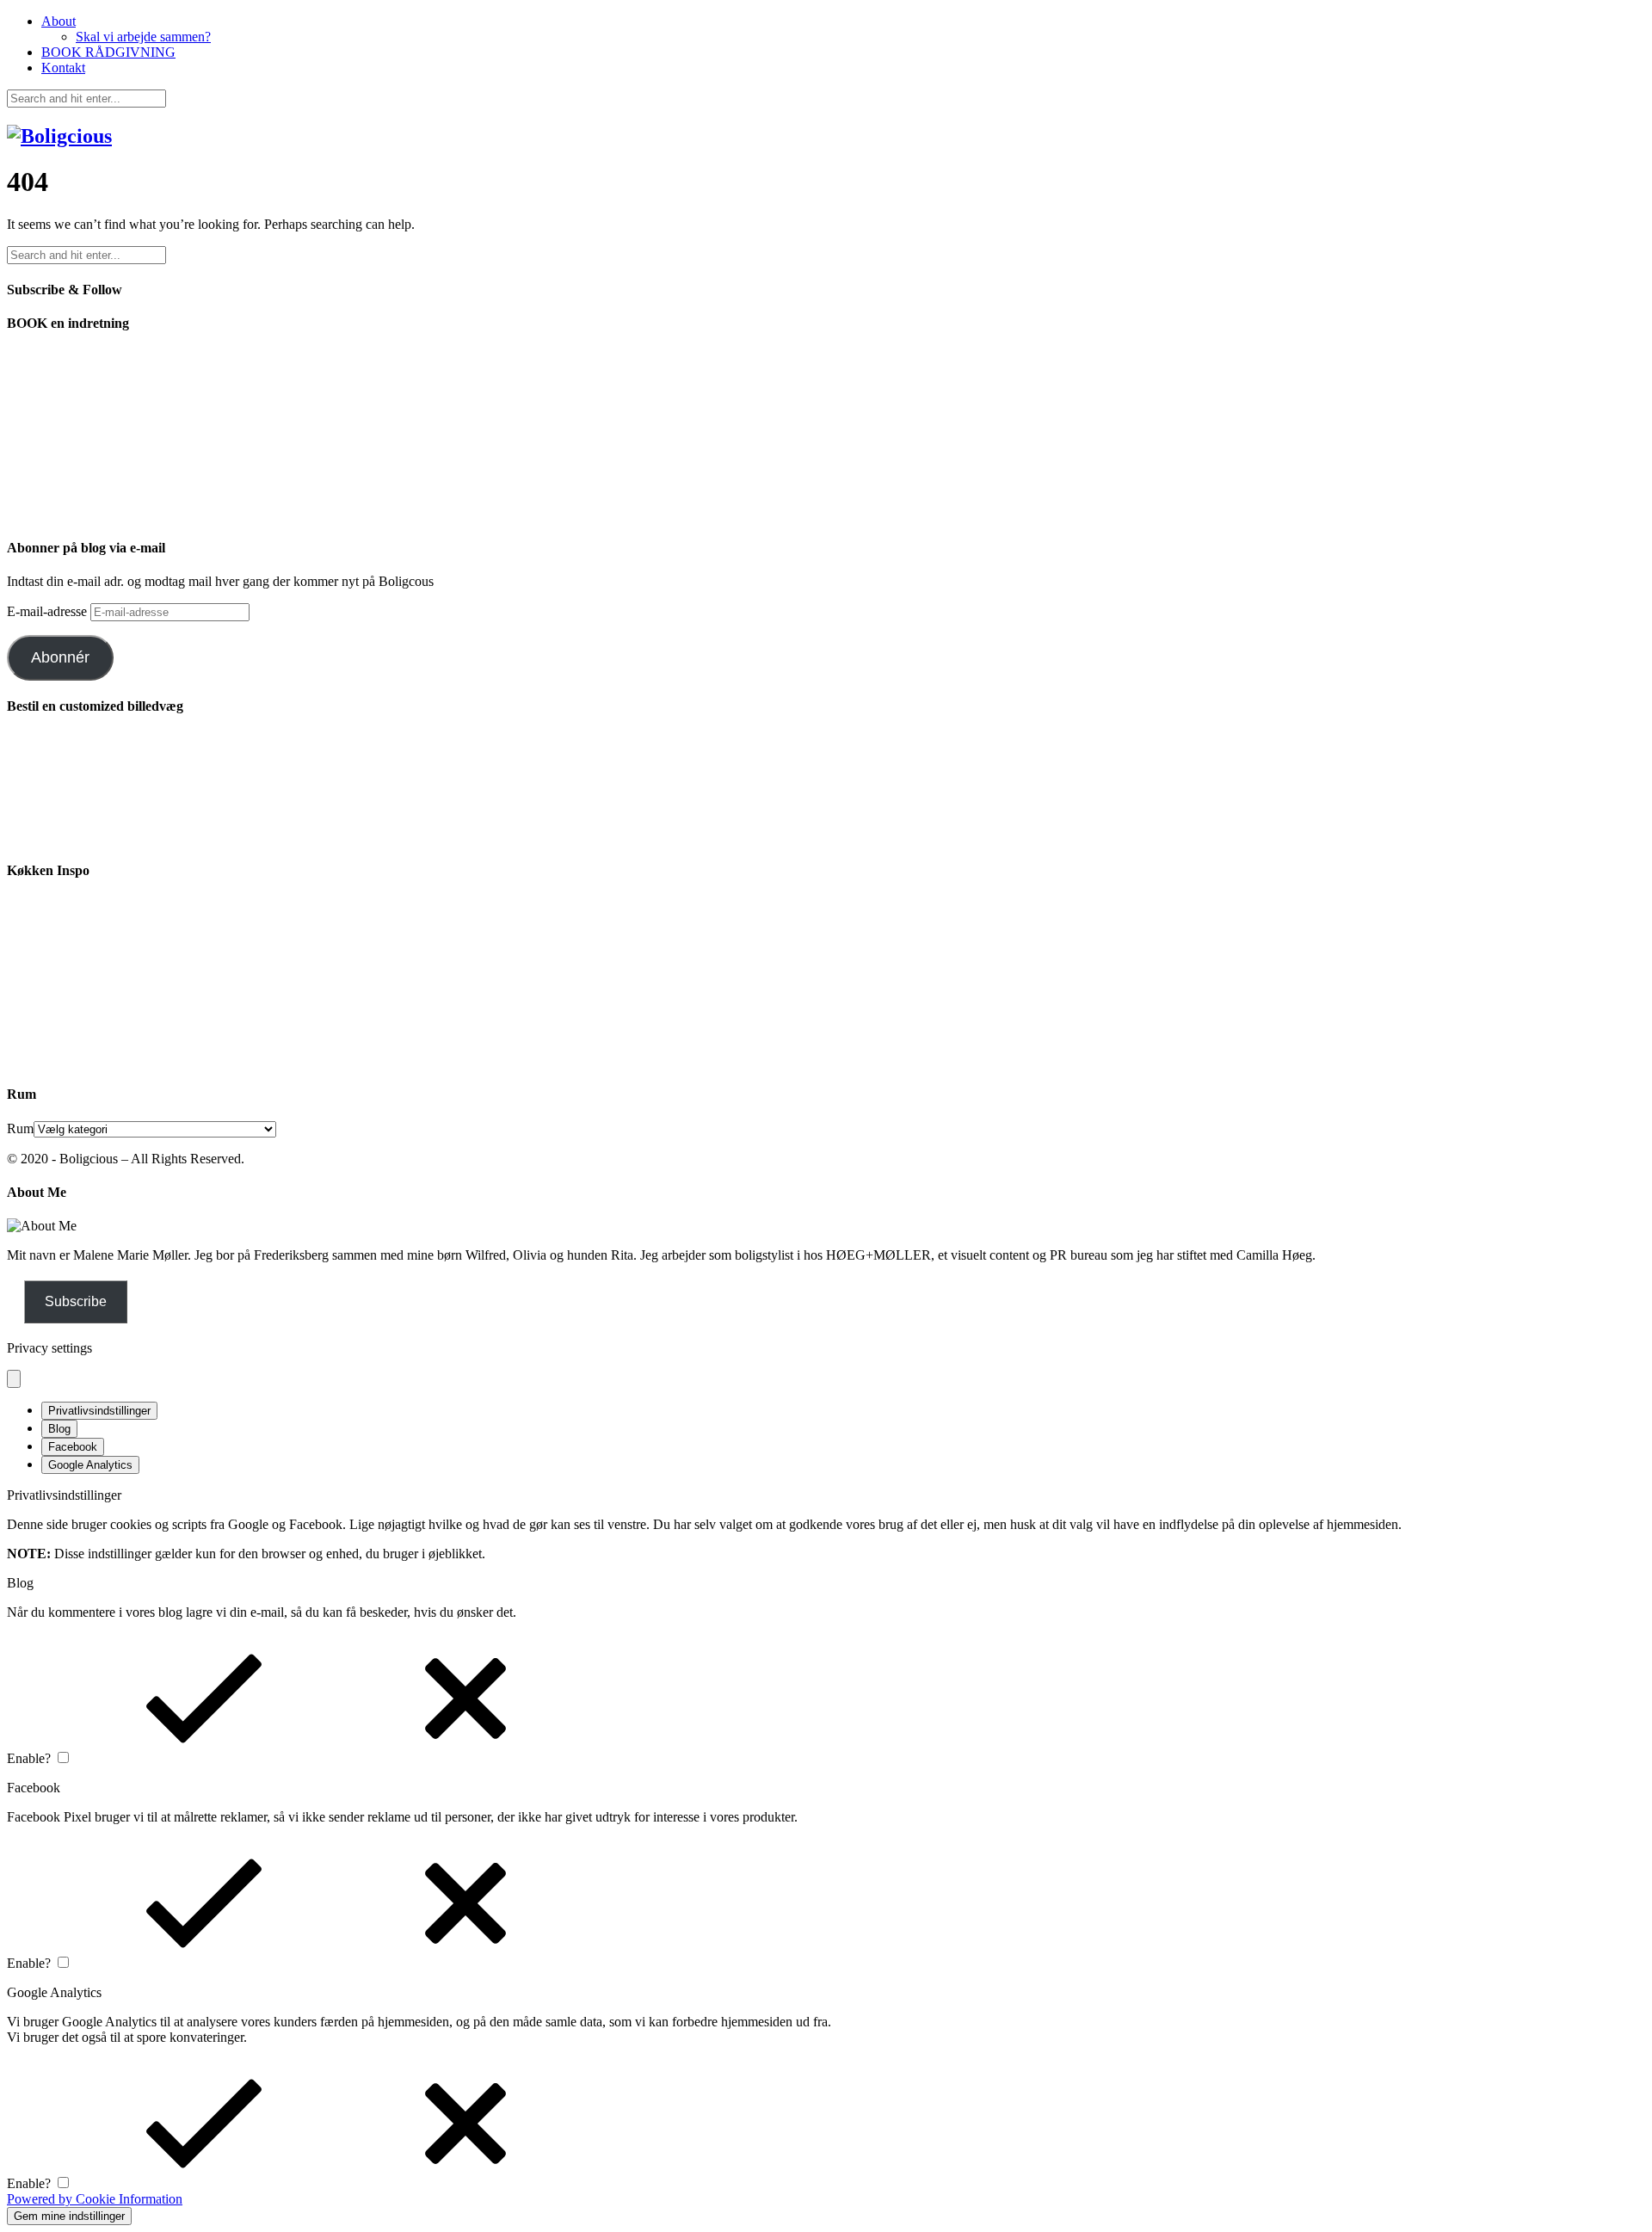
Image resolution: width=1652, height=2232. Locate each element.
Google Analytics (90, 1465)
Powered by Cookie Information (95, 2199)
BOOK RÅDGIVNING (108, 52)
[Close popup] (14, 1379)
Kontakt (63, 68)
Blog (59, 1429)
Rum (20, 1128)
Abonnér (60, 657)
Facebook (73, 1447)
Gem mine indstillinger (69, 2216)
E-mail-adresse (49, 611)
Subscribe (76, 1301)
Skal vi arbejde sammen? (143, 37)
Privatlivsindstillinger (99, 1411)
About (59, 21)
